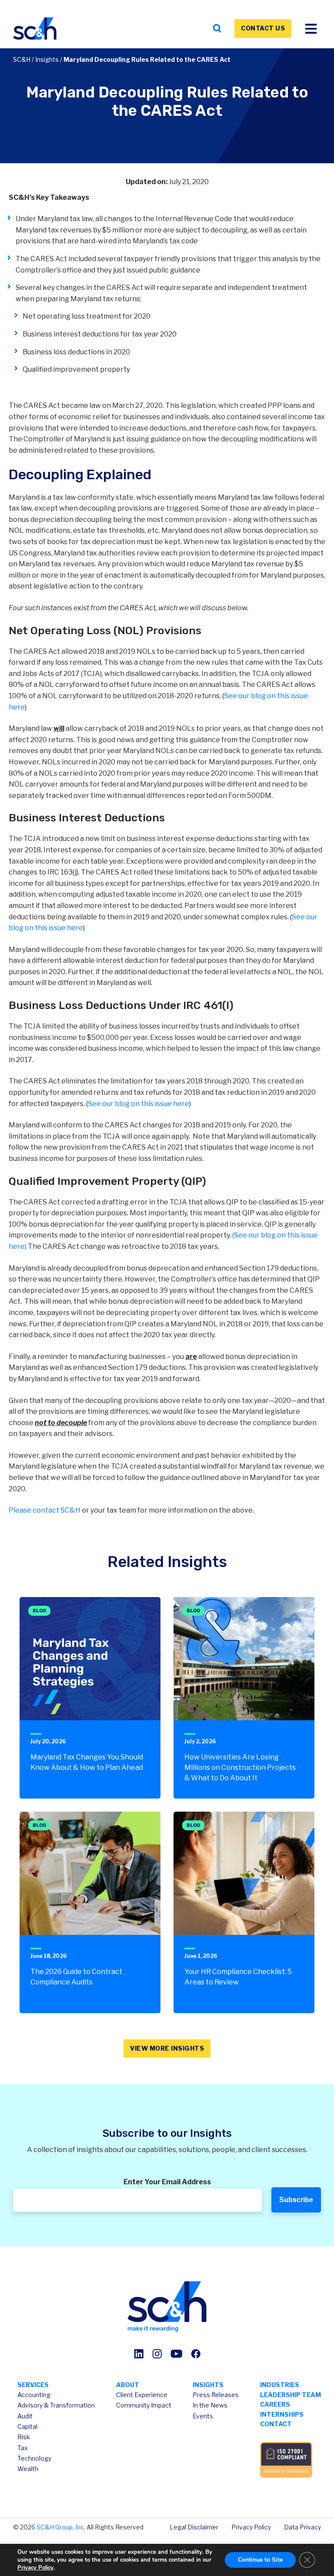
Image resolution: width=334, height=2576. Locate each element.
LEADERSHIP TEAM (291, 2395)
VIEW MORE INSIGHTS (167, 2048)
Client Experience (142, 2395)
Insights (47, 59)
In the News (210, 2405)
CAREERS (275, 2404)
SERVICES (33, 2385)
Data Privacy (302, 2527)
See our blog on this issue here (139, 1104)
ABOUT (128, 2385)
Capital (27, 2426)
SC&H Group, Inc (60, 2527)
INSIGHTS (208, 2385)
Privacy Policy (251, 2527)
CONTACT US (263, 28)
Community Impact (144, 2405)
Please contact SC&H (45, 1510)
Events (203, 2416)
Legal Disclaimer (194, 2527)
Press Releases (216, 2395)
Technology (34, 2458)
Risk (24, 2437)
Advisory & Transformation (56, 2405)
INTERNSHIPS (282, 2414)
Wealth (28, 2469)
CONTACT (276, 2424)
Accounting (34, 2395)
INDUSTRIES (280, 2385)
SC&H (22, 59)
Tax (23, 2448)
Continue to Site (260, 2560)
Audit (25, 2416)
